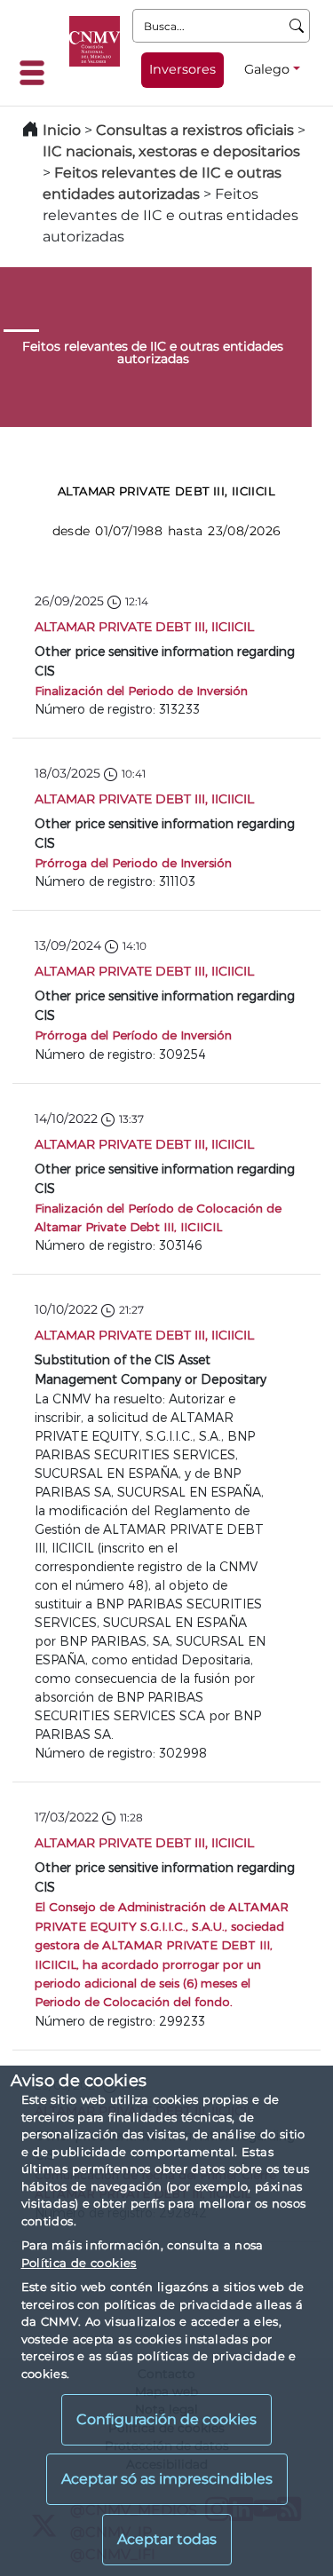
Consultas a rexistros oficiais (195, 130)
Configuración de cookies (166, 2419)
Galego (267, 69)
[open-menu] (37, 73)
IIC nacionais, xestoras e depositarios (171, 151)
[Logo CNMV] (95, 41)
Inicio (62, 130)
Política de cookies (79, 2263)
